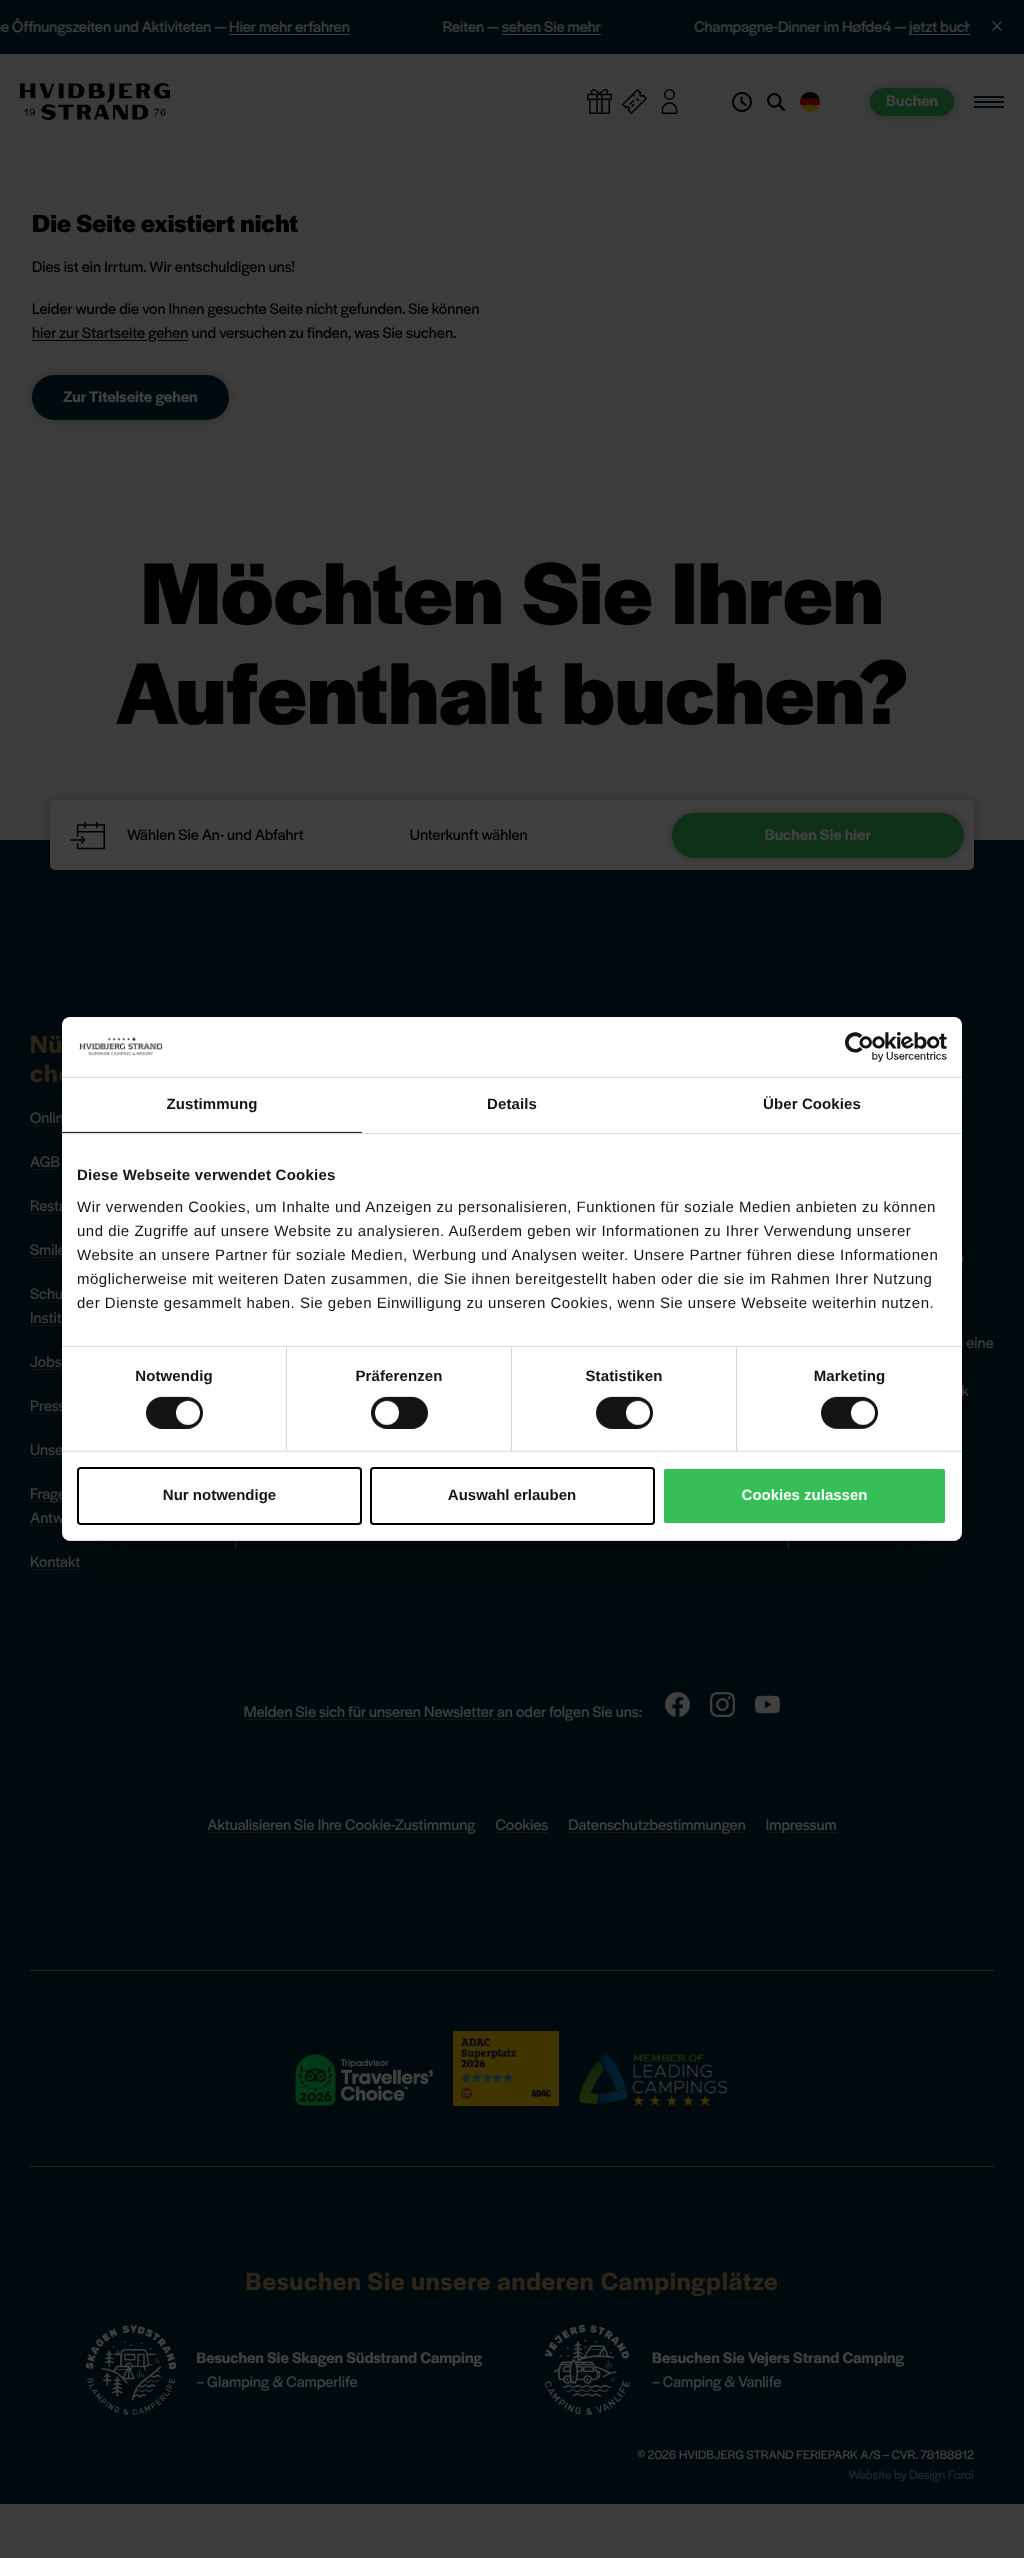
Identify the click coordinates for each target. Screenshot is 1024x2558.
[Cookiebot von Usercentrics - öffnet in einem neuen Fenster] (859, 1047)
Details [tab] (512, 1104)
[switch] (399, 1413)
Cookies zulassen (805, 1495)
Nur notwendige (219, 1495)
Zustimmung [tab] (212, 1104)
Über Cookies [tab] (812, 1104)
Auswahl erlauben (512, 1495)
